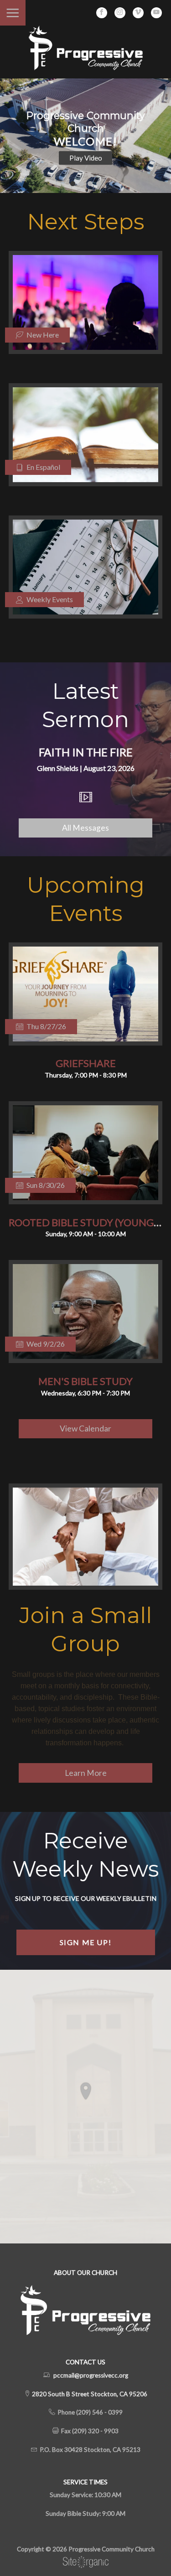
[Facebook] (102, 13)
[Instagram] (120, 13)
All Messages (85, 828)
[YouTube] (156, 13)
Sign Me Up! (86, 1942)
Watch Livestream (86, 157)
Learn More (86, 1773)
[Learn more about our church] (86, 2091)
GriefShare (86, 1063)
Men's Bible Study (85, 1381)
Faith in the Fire (86, 752)
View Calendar (85, 1429)
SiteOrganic (86, 2562)
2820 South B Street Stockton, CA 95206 (89, 2394)
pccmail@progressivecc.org (91, 2375)
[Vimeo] (138, 13)
